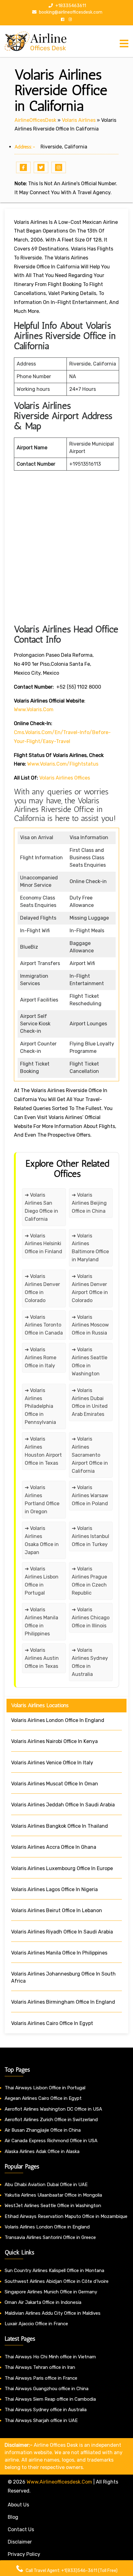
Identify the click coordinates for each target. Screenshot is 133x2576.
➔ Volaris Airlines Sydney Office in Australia (90, 1662)
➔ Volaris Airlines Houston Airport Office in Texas (43, 1451)
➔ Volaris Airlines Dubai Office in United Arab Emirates (90, 1402)
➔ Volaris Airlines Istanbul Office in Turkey (90, 1536)
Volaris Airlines (79, 120)
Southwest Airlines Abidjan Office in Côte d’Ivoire (57, 2281)
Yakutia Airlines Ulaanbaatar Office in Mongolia (53, 2195)
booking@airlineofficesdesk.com (70, 12)
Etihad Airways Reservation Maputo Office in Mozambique (66, 2216)
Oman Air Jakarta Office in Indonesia (43, 2302)
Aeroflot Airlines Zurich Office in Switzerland (51, 2120)
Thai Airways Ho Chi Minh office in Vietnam (50, 2357)
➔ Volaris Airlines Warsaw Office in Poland (90, 1495)
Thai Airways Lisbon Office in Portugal (45, 2088)
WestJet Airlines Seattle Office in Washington (53, 2206)
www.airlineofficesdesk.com (59, 2482)
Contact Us (21, 2529)
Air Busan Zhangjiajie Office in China (43, 2130)
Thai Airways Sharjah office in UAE (41, 2420)
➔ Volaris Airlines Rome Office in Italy (41, 1358)
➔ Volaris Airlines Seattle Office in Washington (90, 1362)
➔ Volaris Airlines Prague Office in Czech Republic (89, 1581)
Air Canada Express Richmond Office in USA (51, 2141)
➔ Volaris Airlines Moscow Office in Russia (90, 1325)
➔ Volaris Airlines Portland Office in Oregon (42, 1499)
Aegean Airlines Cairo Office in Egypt (43, 2098)
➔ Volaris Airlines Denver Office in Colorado (42, 1288)
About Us (18, 2505)
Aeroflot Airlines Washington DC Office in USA (53, 2109)
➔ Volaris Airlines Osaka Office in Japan (42, 1540)
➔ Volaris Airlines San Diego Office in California (41, 1207)
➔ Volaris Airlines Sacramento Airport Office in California (90, 1455)
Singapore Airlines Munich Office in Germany (51, 2292)
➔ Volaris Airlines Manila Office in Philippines (41, 1622)
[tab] (124, 44)
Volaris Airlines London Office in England (47, 2227)
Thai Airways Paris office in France (41, 2378)
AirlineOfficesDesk (35, 120)
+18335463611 (70, 6)
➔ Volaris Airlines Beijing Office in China (89, 1203)
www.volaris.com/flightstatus (63, 764)
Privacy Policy (24, 2554)
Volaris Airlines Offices (65, 778)
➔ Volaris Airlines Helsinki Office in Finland (43, 1244)
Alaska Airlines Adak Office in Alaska (42, 2151)
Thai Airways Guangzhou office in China (47, 2389)
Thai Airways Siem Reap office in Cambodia (50, 2399)
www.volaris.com (34, 709)
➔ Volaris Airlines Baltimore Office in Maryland (90, 1248)
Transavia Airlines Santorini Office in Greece (50, 2237)
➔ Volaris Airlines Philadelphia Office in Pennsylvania (40, 1406)
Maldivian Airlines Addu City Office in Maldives (53, 2313)
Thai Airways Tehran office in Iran (40, 2367)
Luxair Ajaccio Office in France (36, 2324)
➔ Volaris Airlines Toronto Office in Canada (44, 1325)
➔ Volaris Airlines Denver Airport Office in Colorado (90, 1288)
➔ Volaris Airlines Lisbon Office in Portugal (42, 1581)
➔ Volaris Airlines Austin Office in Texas (42, 1658)
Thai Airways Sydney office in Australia (46, 2410)
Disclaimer (20, 2542)
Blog (13, 2517)
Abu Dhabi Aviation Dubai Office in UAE (46, 2185)
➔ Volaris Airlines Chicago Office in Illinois (91, 1618)
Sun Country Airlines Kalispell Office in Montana (55, 2271)
